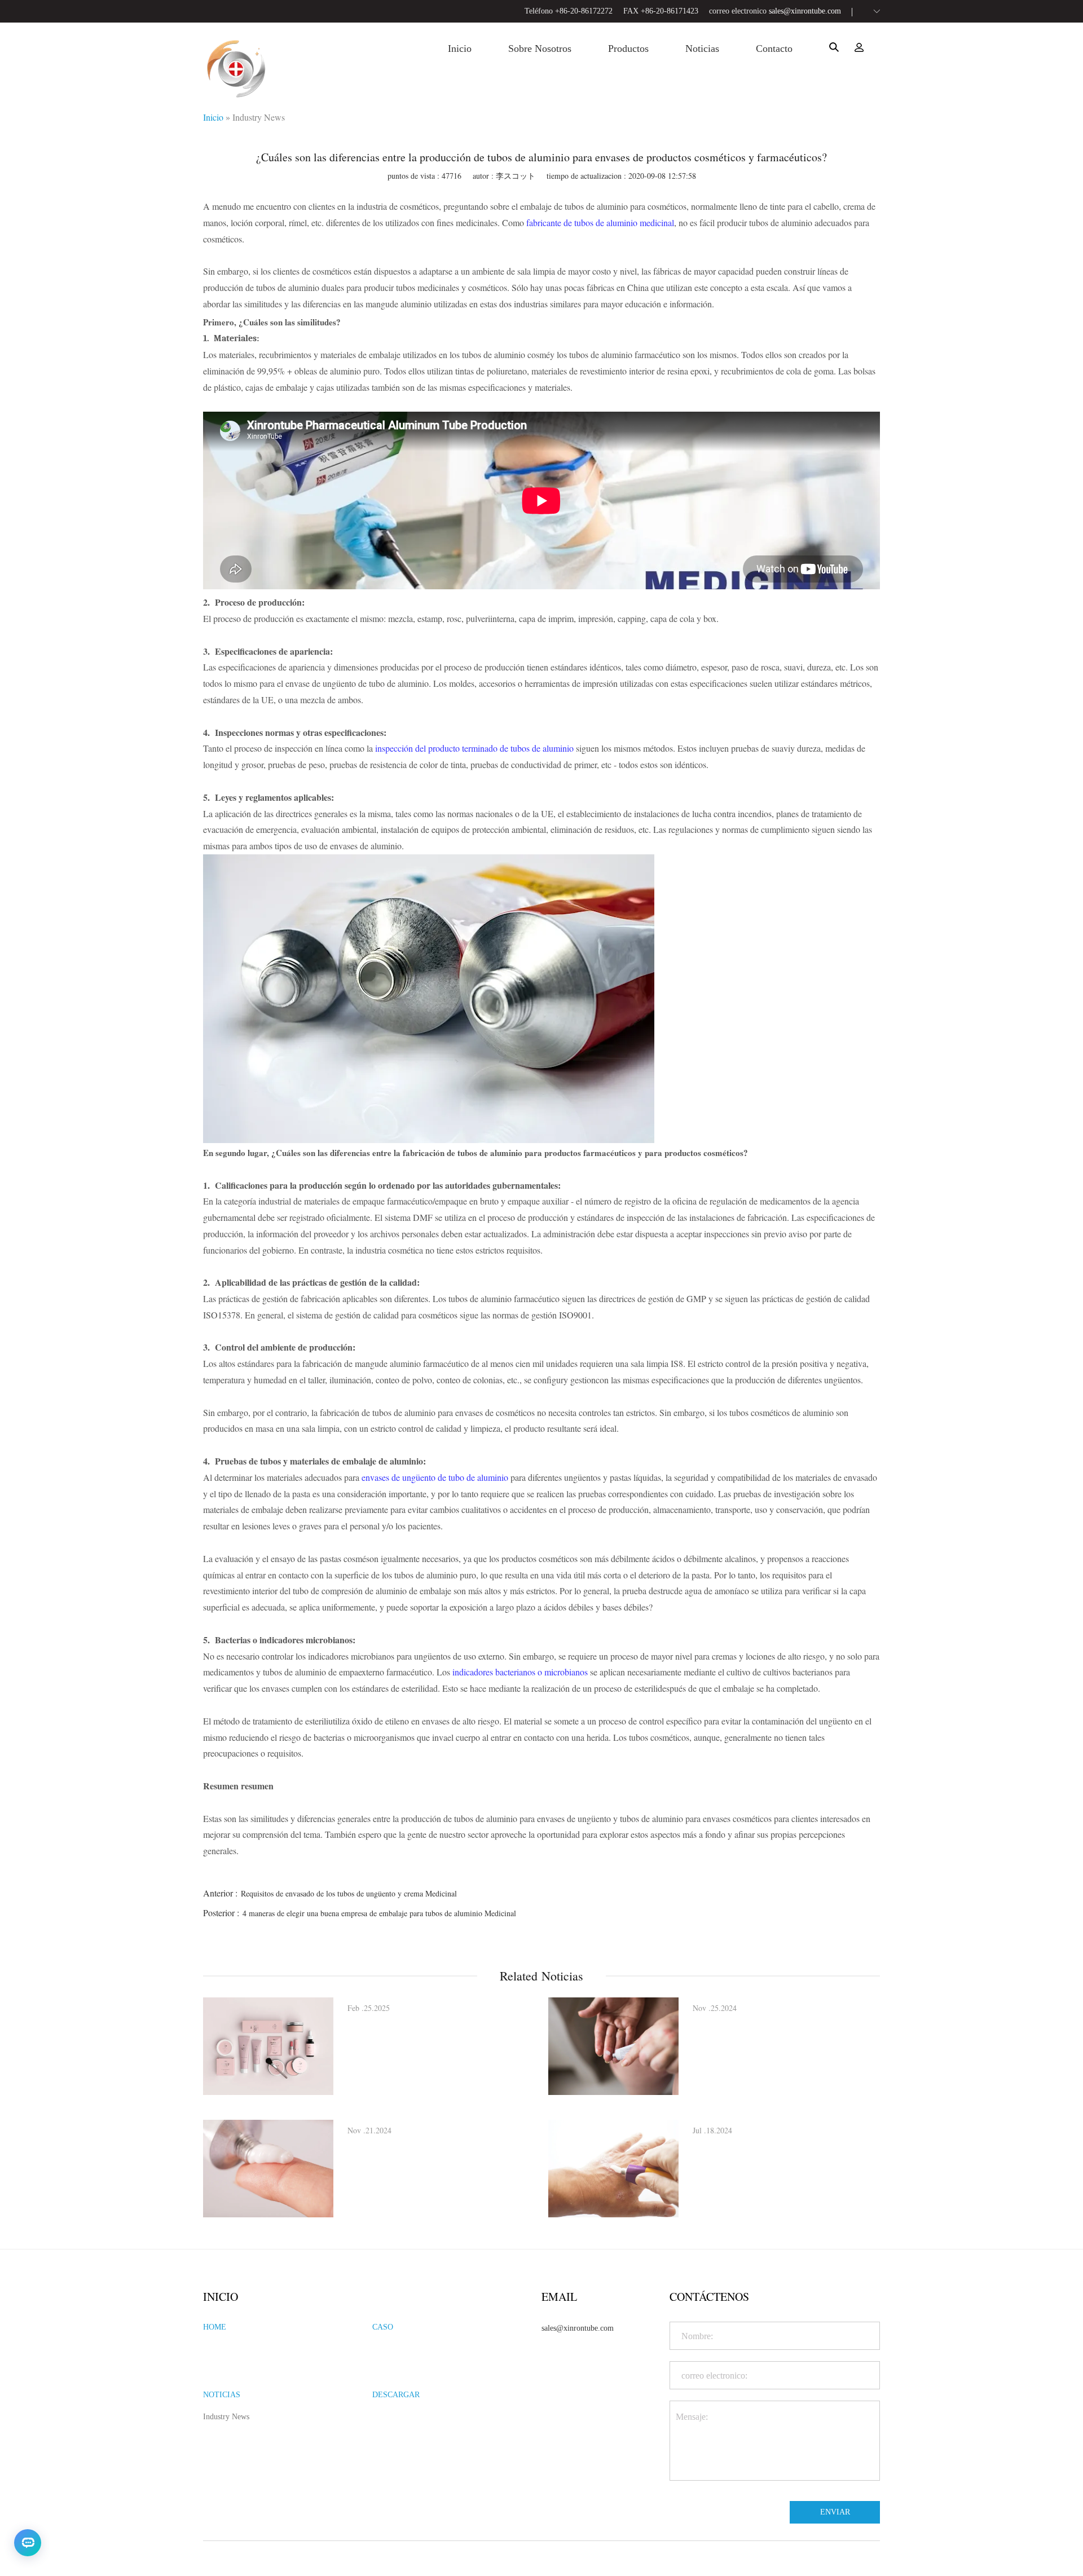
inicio (460, 48)
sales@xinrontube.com (805, 11)
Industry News (259, 117)
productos (628, 48)
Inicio (213, 117)
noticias (702, 48)
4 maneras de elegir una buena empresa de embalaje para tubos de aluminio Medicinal (379, 1913)
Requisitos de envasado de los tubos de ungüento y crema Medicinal (349, 1893)
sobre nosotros (540, 48)
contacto (774, 48)
